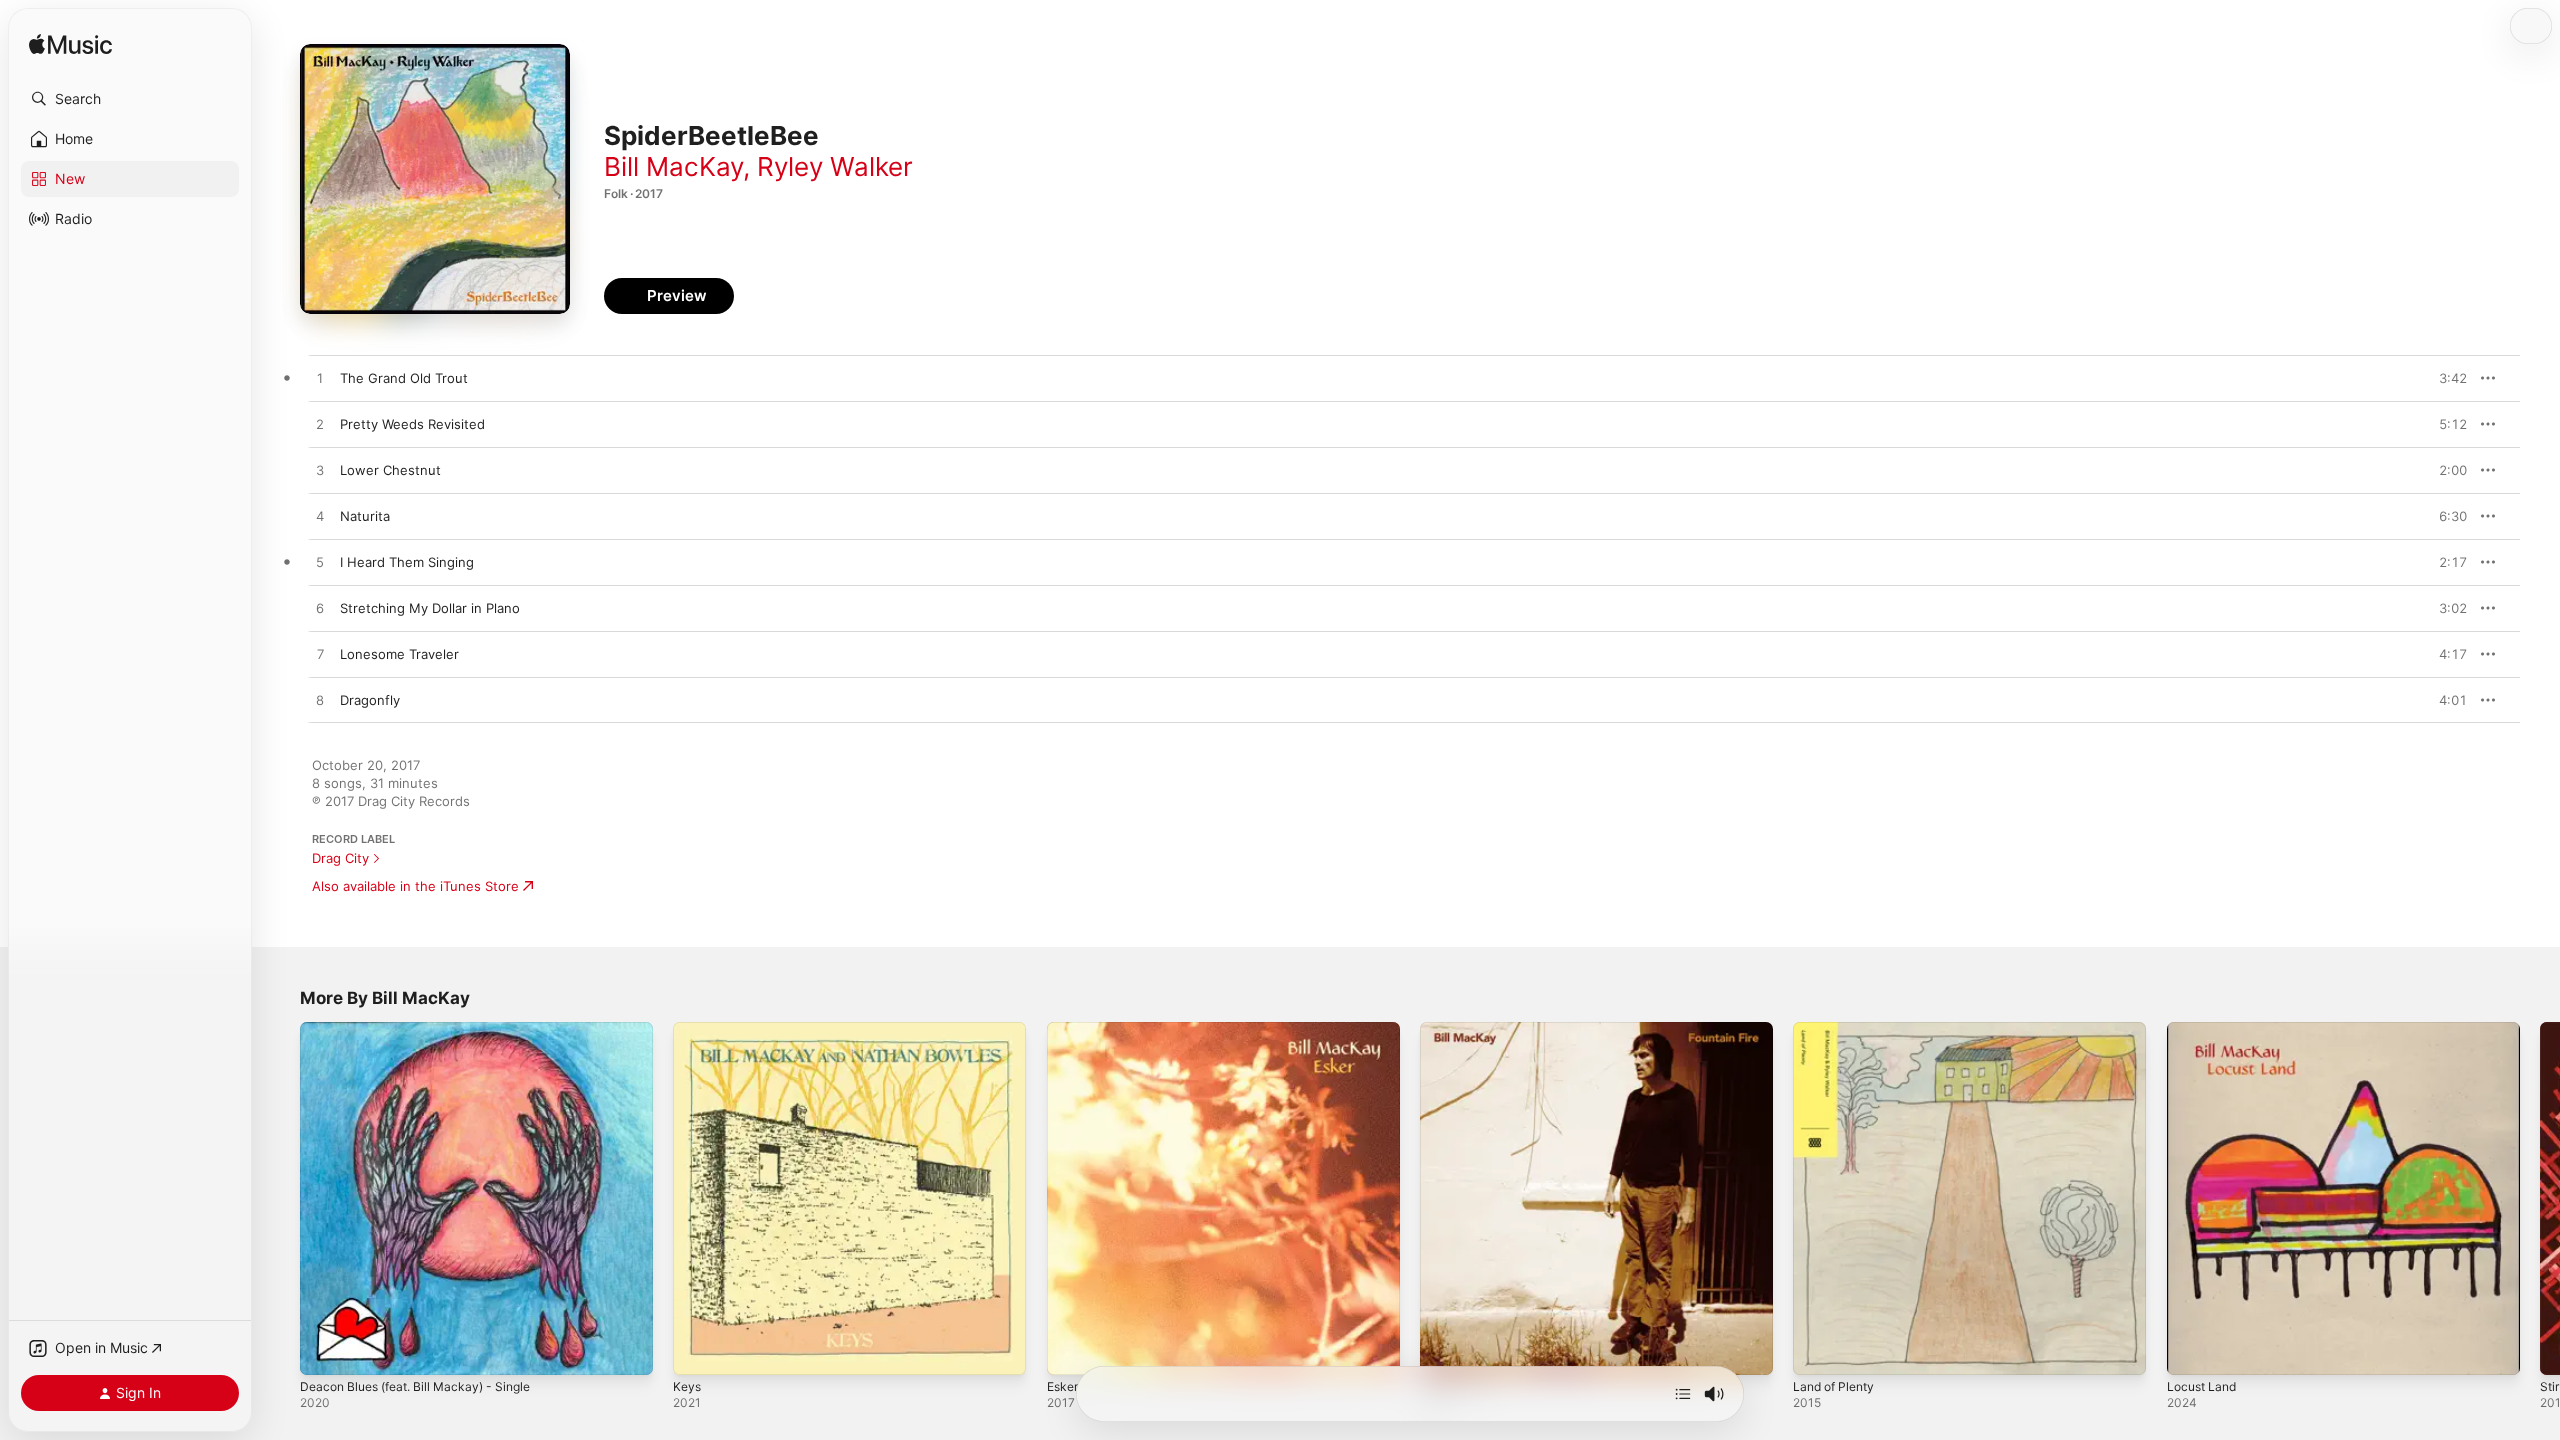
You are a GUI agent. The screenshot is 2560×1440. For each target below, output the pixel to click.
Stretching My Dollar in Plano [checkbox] (430, 608)
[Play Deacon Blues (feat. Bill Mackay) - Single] (325, 1350)
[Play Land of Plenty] (1818, 1350)
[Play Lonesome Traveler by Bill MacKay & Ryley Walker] (320, 655)
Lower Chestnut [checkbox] (390, 470)
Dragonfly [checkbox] (370, 700)
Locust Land (2205, 1030)
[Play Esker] (1072, 1350)
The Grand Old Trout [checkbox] (404, 378)
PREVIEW (2445, 378)
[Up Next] (1683, 1394)
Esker (1064, 1030)
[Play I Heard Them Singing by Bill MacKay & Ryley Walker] (320, 563)
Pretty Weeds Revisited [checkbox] (412, 424)
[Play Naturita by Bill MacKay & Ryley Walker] (320, 517)
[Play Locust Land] (2192, 1350)
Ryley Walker (835, 166)
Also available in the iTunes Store (415, 886)
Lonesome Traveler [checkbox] (399, 654)
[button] (130, 99)
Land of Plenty (1838, 1030)
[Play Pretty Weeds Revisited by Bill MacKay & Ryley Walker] (320, 425)
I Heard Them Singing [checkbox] (407, 562)
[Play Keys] (698, 1350)
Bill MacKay (673, 166)
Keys (687, 1030)
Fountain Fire (1461, 1030)
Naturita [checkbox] (365, 516)
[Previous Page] (280, 1199)
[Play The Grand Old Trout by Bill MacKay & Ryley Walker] (320, 379)
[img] (70, 45)
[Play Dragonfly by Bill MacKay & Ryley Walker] (320, 701)
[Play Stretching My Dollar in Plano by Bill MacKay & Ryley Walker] (320, 609)
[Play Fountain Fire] (1445, 1350)
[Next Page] (2540, 1199)
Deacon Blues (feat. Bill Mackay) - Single (426, 1030)
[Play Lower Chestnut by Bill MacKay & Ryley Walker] (320, 471)
